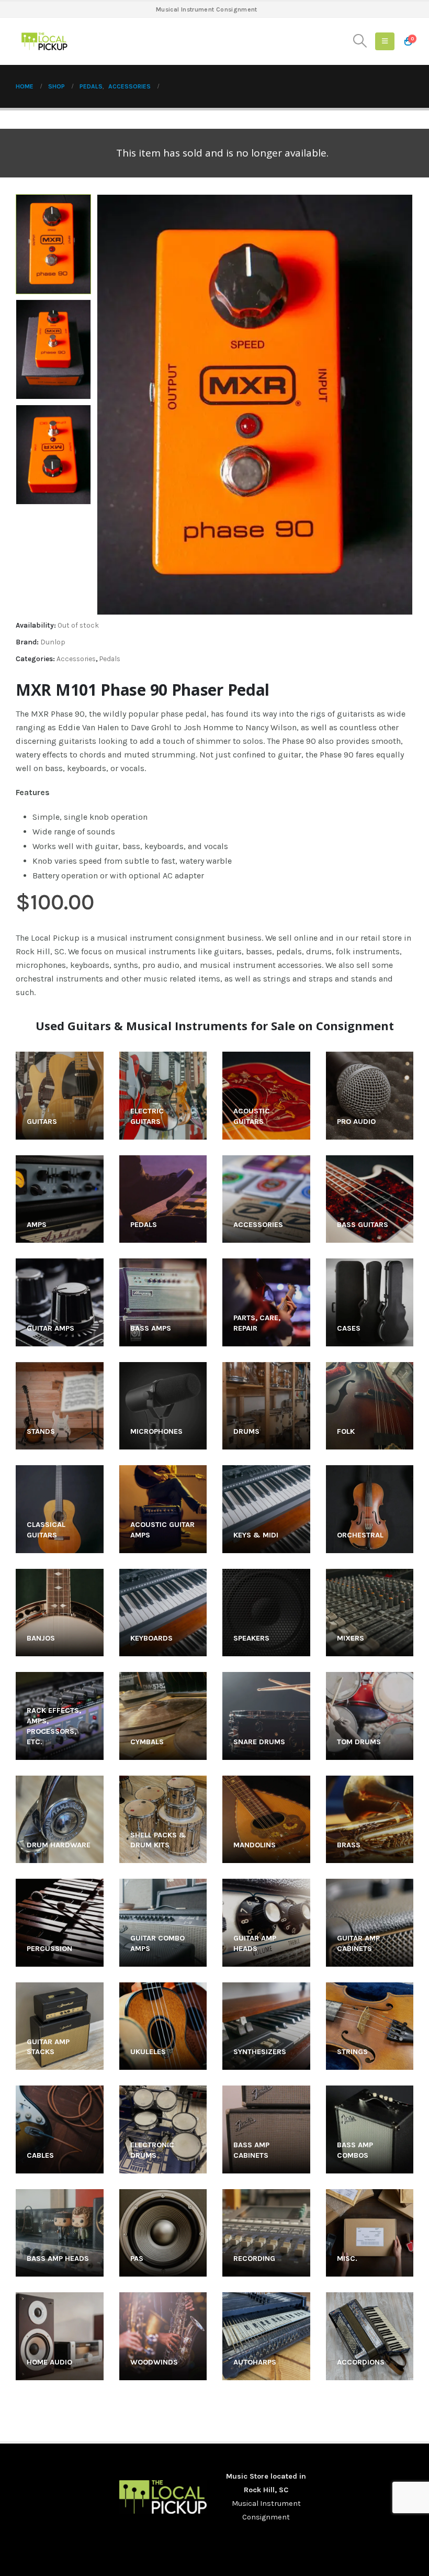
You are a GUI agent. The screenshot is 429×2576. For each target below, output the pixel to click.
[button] (360, 41)
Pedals (110, 659)
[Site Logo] (44, 41)
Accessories (76, 659)
